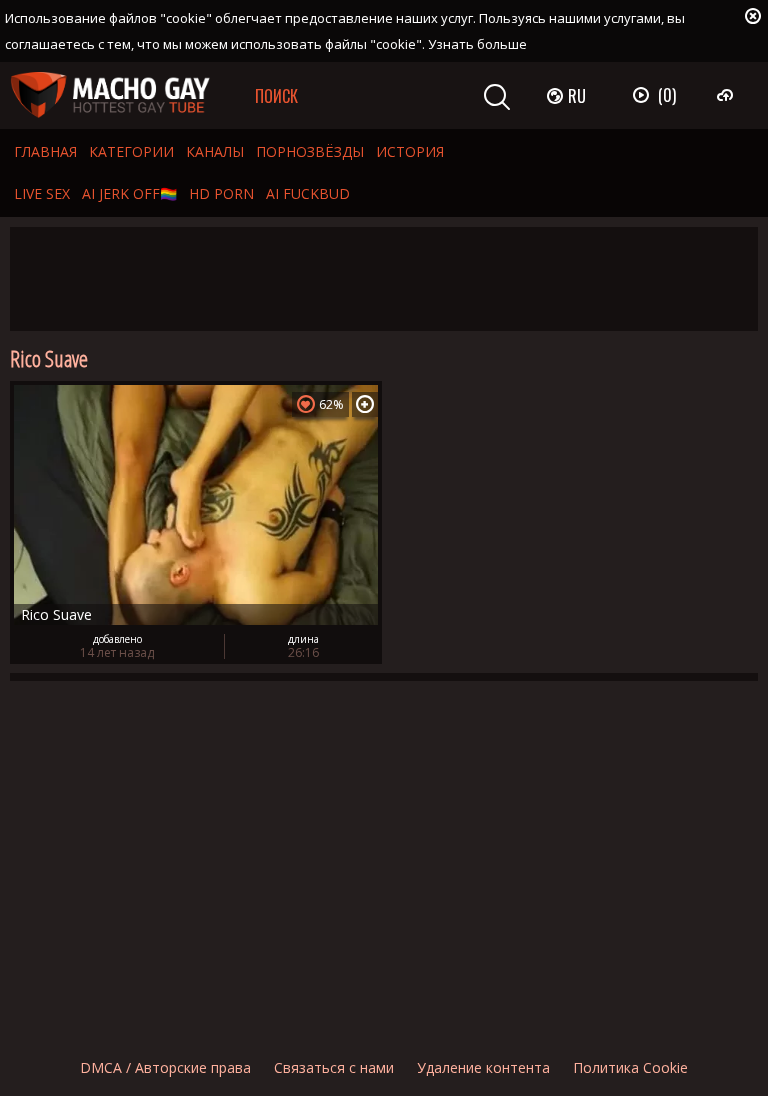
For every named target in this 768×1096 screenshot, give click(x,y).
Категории (131, 151)
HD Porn (221, 193)
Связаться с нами (334, 1067)
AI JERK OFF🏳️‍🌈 (129, 193)
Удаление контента (483, 1067)
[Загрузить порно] (727, 95)
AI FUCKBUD (308, 193)
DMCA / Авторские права (165, 1067)
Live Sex (42, 193)
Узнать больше (477, 44)
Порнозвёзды (310, 151)
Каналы (215, 151)
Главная (45, 151)
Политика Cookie (630, 1067)
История (410, 151)
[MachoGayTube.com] (110, 95)
